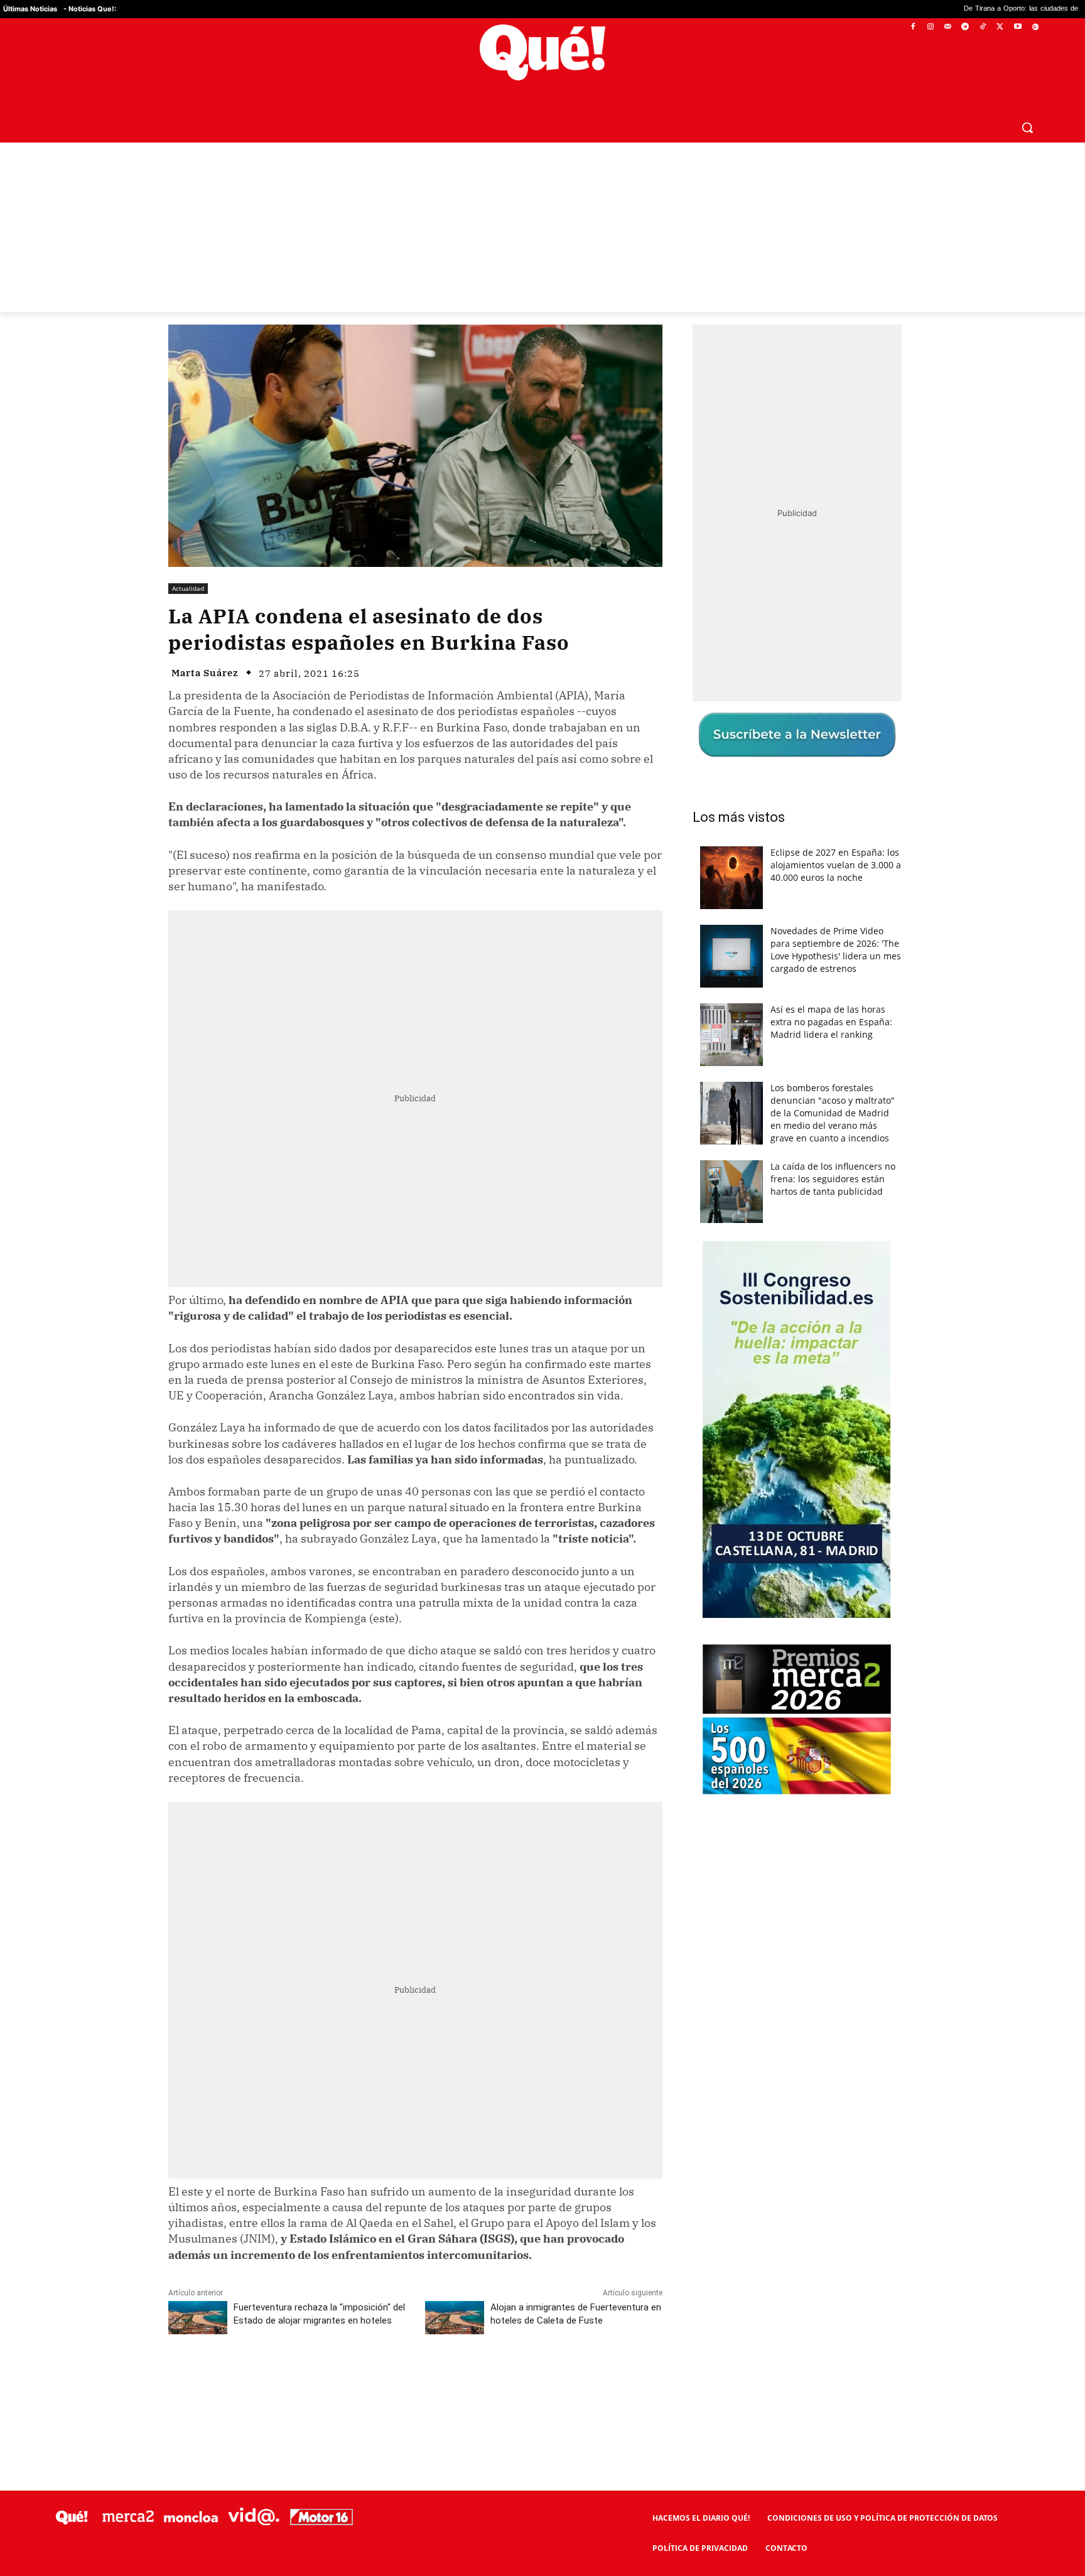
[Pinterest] (328, 2381)
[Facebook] (913, 27)
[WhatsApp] (357, 2381)
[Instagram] (930, 27)
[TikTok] (983, 27)
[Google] (1035, 27)
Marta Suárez (205, 673)
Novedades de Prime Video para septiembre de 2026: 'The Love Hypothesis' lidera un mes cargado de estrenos (836, 950)
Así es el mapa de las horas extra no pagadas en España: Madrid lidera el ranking (831, 1022)
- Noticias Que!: (90, 9)
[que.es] (543, 52)
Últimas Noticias (30, 9)
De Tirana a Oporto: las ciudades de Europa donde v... (920, 9)
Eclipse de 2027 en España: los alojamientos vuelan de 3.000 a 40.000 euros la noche (836, 865)
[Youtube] (1018, 27)
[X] (1001, 27)
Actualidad (188, 588)
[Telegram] (965, 27)
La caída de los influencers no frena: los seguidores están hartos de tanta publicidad (833, 1179)
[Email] (444, 2381)
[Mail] (948, 27)
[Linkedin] (415, 2381)
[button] (1027, 127)
